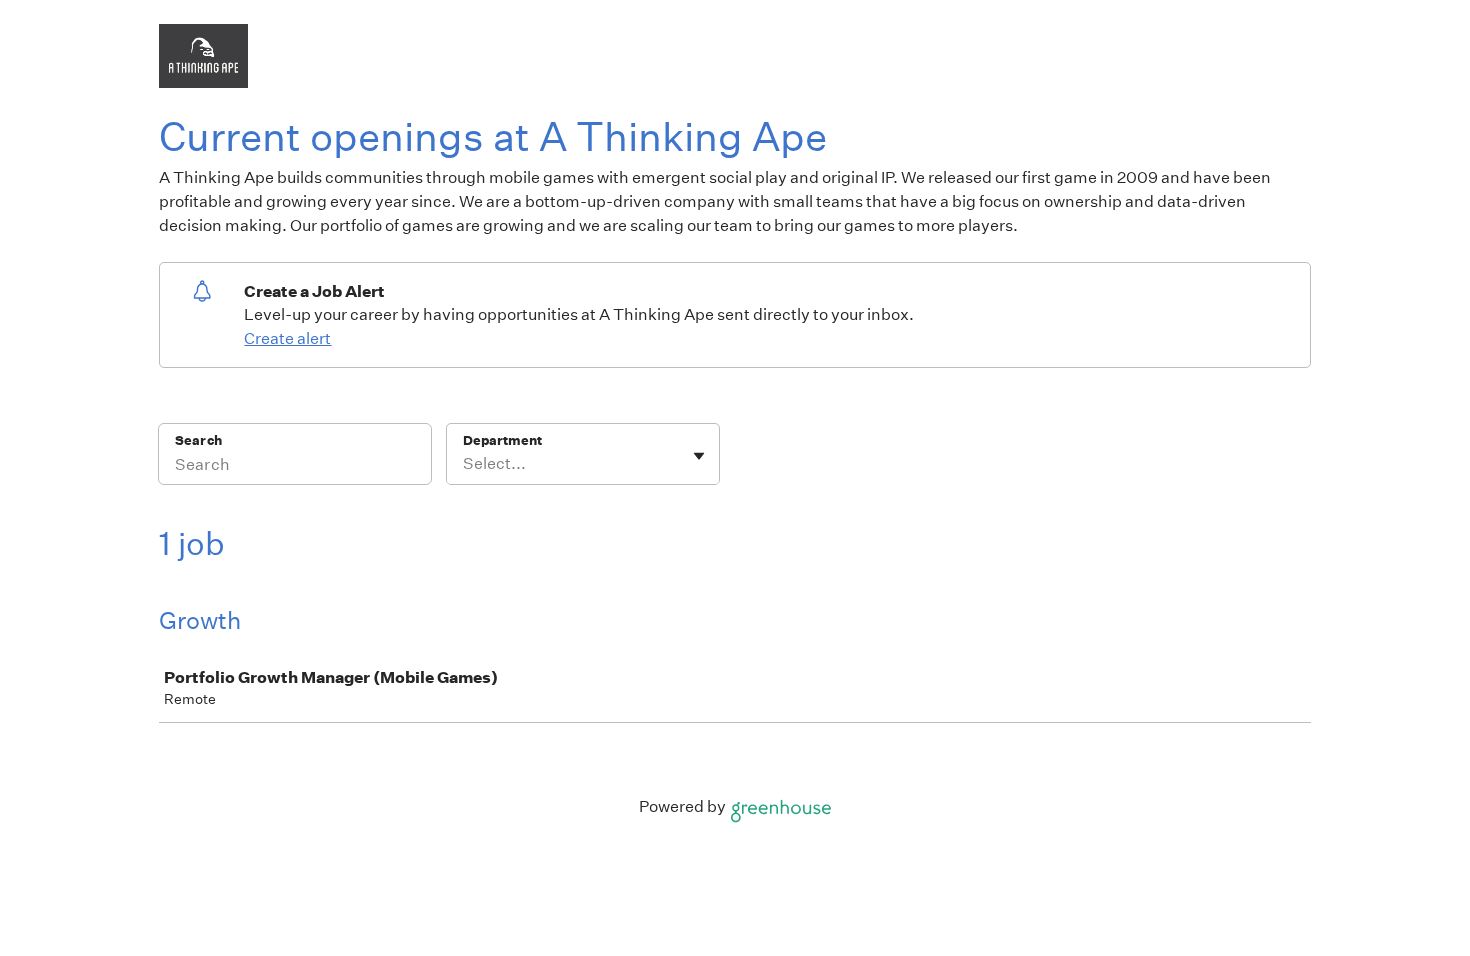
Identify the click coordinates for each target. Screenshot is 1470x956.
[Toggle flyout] (699, 456)
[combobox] (464, 464)
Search (198, 440)
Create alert (287, 338)
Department (502, 440)
